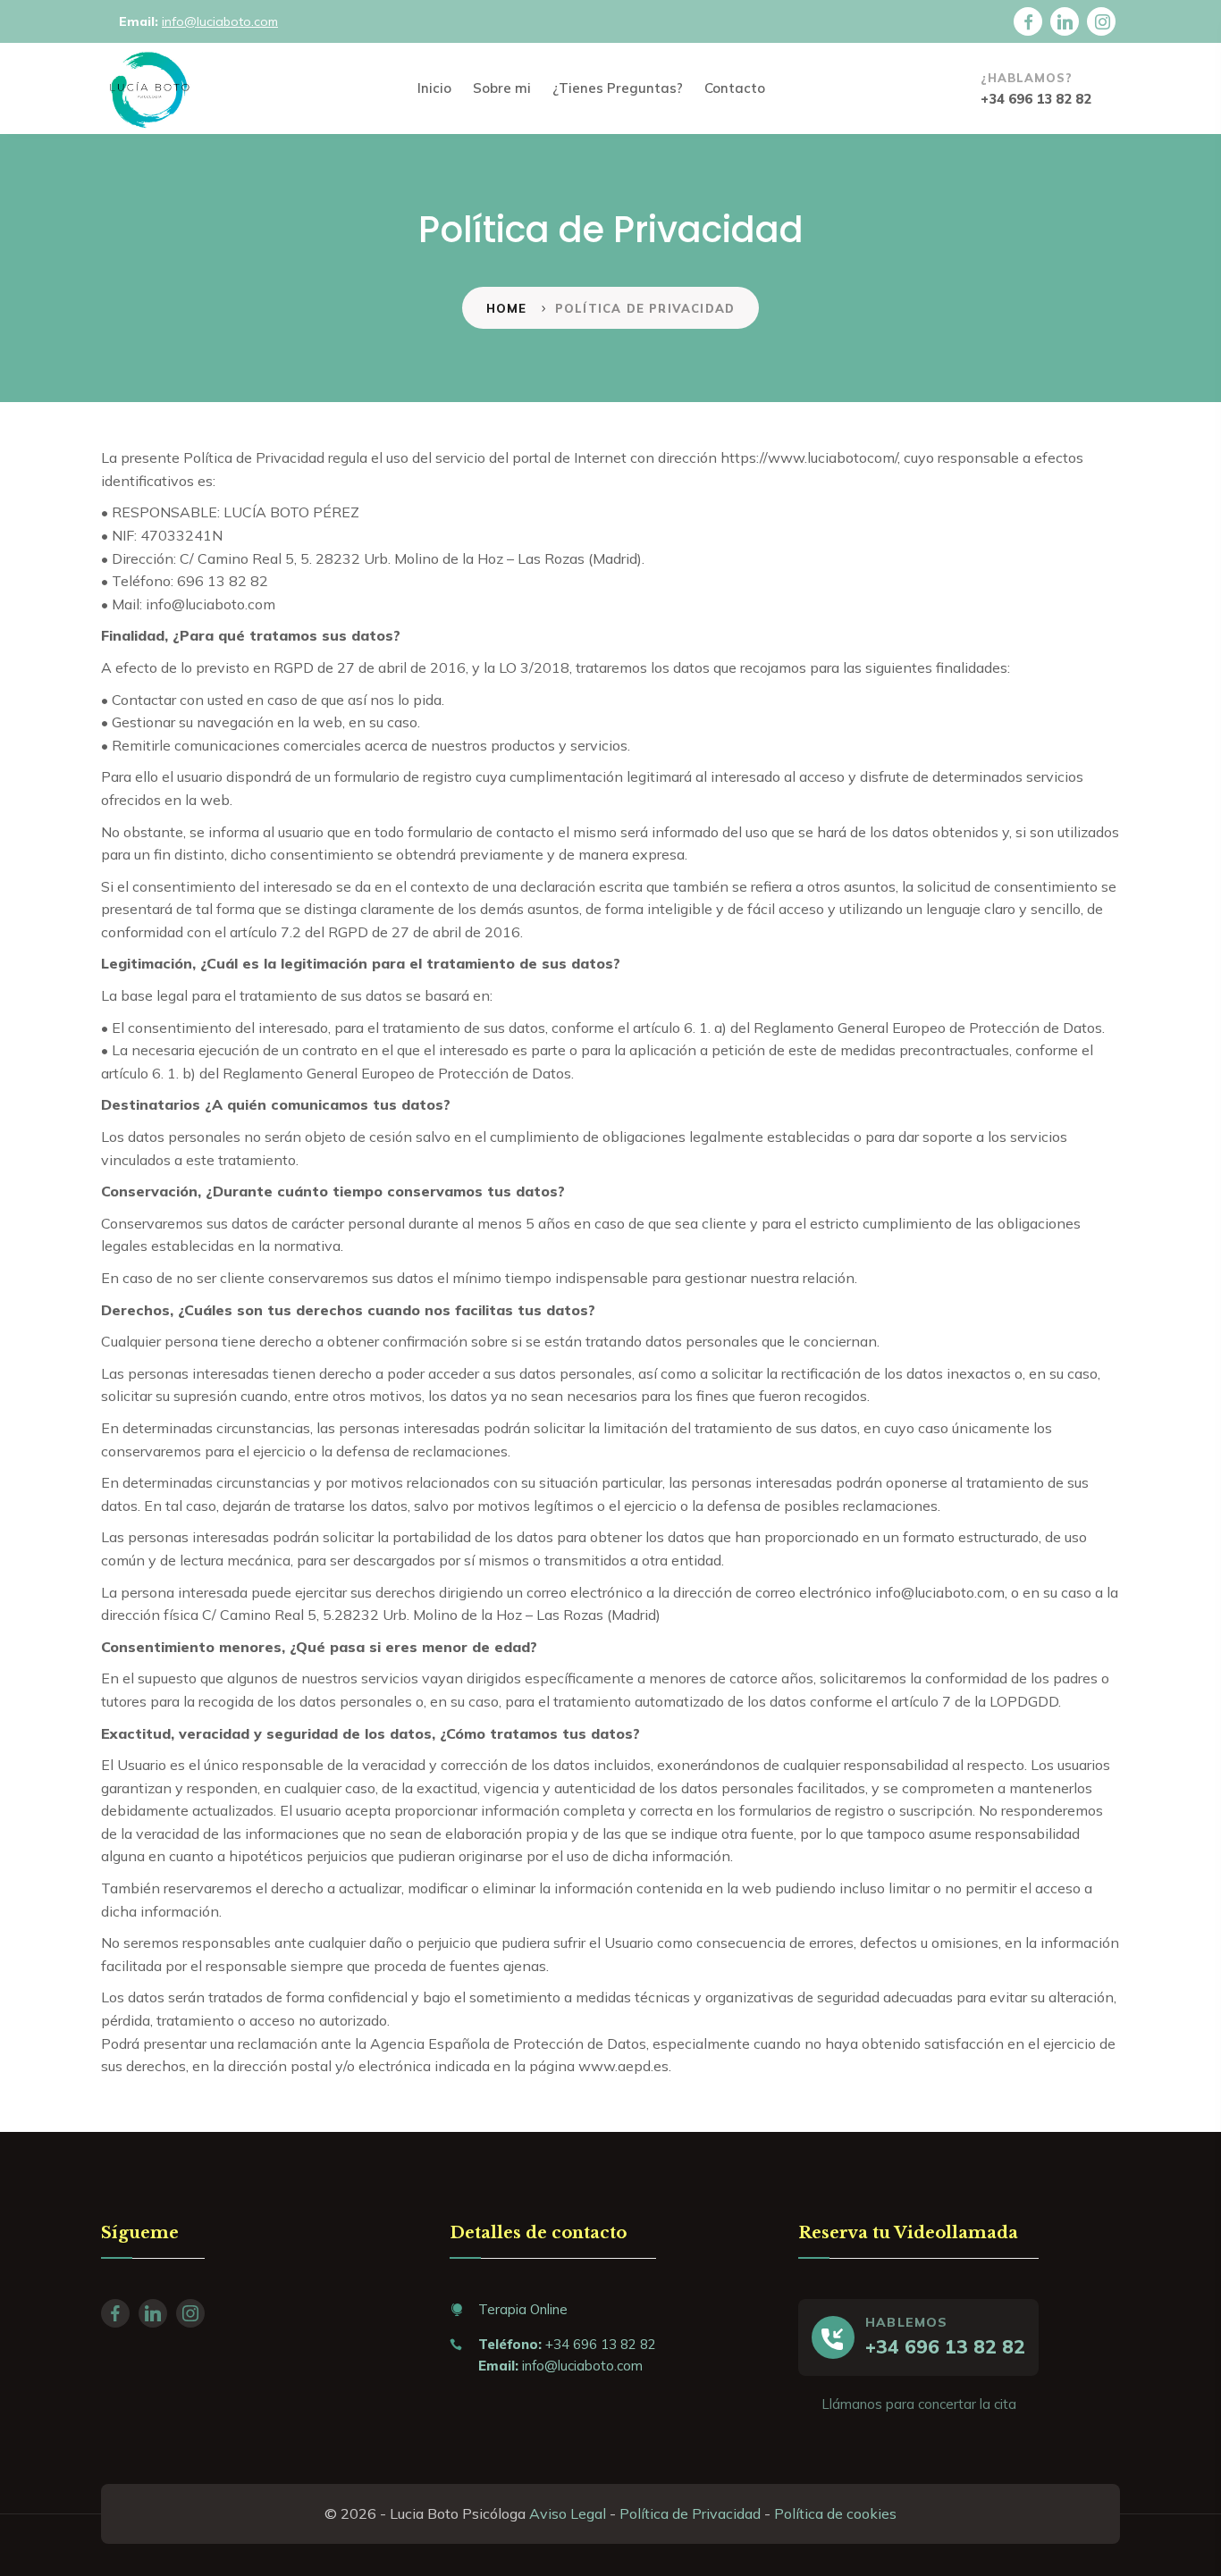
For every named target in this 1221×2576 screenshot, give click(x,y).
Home (507, 308)
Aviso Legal (568, 2513)
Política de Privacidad (690, 2513)
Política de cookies (835, 2513)
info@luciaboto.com (220, 21)
